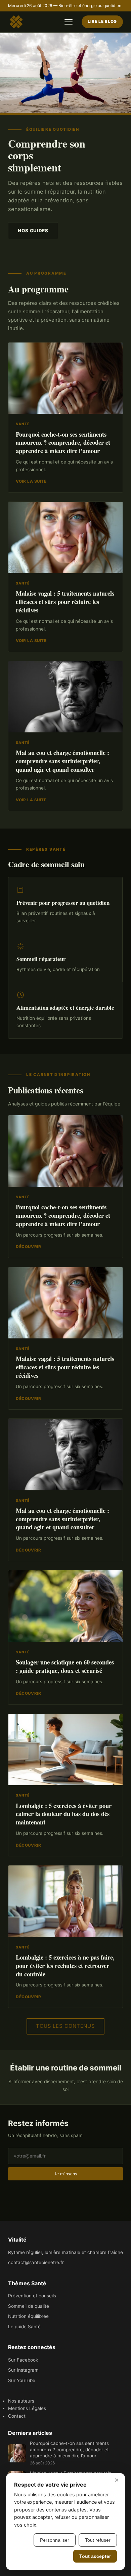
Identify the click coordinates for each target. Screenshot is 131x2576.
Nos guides (33, 231)
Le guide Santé (24, 2327)
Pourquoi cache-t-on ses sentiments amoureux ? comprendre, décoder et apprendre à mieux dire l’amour (63, 442)
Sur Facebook (23, 2360)
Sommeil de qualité (29, 2306)
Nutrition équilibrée (28, 2316)
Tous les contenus (65, 2026)
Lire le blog (102, 22)
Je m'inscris (66, 2174)
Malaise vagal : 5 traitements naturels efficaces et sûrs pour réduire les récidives (65, 601)
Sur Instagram (23, 2370)
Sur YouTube (22, 2380)
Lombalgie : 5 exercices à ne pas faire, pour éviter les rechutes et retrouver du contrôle (65, 1965)
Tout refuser (98, 2540)
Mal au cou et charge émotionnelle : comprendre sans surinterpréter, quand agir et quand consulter (62, 761)
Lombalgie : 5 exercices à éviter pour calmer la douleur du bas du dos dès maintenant (64, 1814)
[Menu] (69, 22)
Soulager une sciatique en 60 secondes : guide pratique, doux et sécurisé (65, 1666)
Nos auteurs (21, 2401)
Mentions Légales (27, 2408)
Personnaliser (55, 2540)
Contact (17, 2416)
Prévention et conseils (32, 2296)
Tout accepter (95, 2556)
